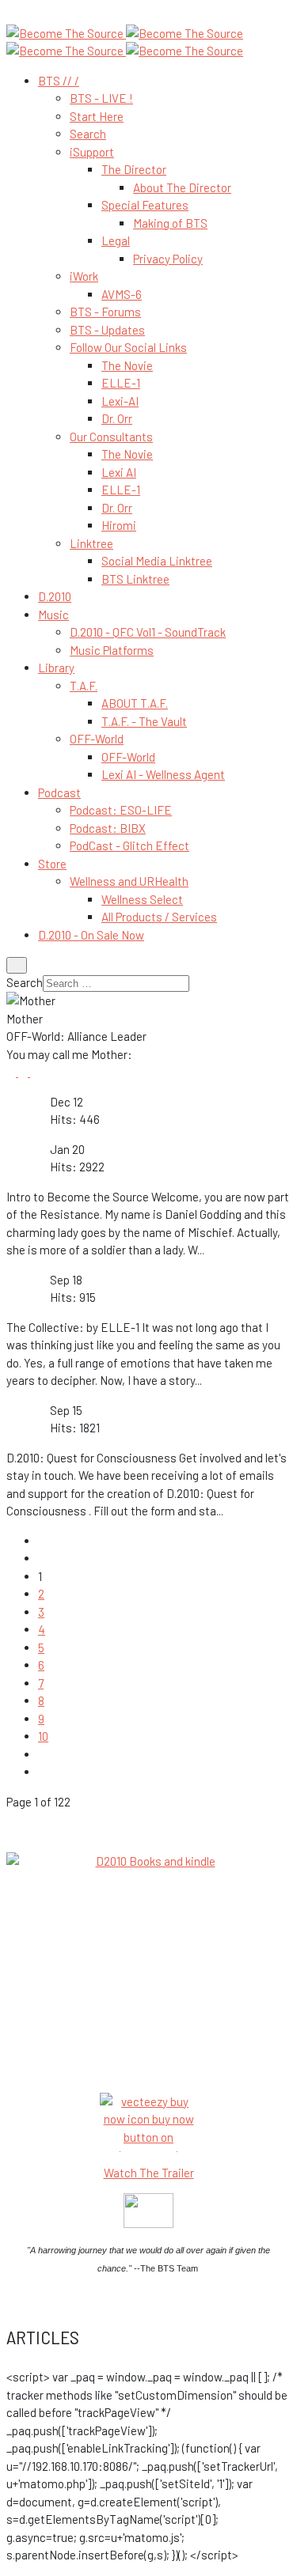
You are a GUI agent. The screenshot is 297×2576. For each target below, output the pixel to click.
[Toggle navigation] (17, 965)
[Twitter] (24, 1072)
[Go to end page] (43, 1772)
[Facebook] (12, 1072)
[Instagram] (35, 1072)
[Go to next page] (43, 1754)
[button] (59, 81)
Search (25, 982)
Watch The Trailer (149, 2173)
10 (43, 1736)
